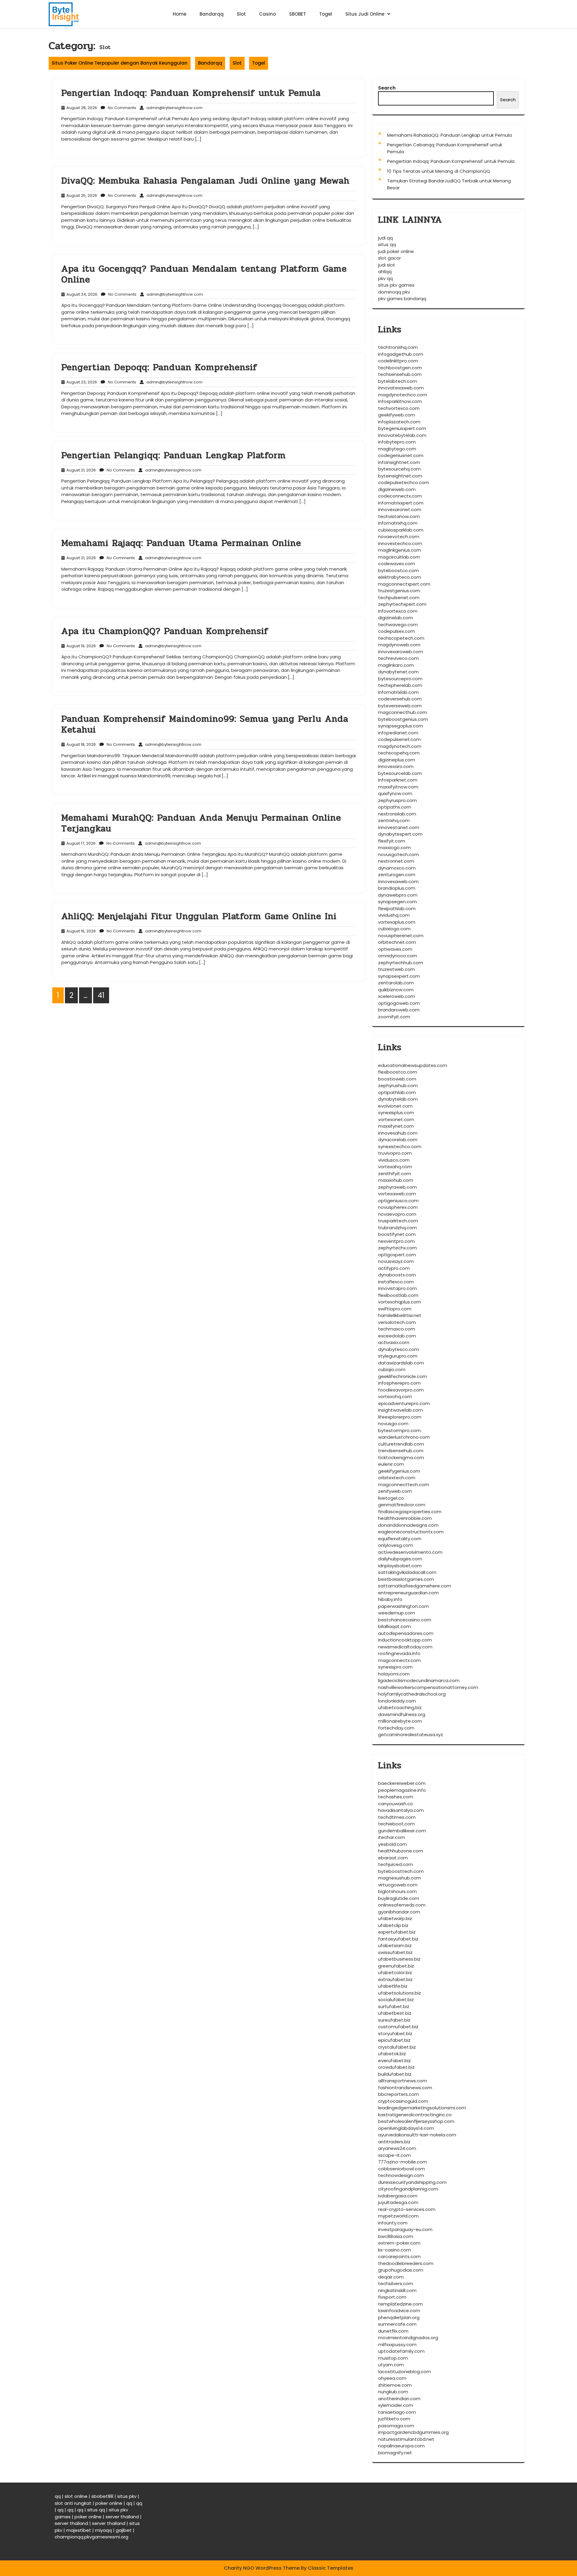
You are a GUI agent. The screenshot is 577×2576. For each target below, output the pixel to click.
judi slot (387, 265)
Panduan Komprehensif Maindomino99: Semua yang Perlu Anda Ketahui (205, 724)
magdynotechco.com (403, 395)
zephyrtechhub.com (401, 963)
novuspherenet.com (401, 936)
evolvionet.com (395, 1106)
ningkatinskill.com (397, 2290)
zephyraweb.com (397, 1187)
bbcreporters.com (398, 2094)
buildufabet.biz (395, 2074)
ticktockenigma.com (401, 1457)
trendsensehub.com (401, 1451)
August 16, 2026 (80, 931)
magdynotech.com (400, 746)
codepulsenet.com (399, 739)
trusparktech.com (398, 1221)
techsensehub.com (400, 374)
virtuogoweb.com (398, 1885)
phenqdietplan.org (399, 2317)
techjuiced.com (395, 1864)
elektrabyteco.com (400, 577)
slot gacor (389, 258)
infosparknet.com (398, 780)
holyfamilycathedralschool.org (412, 1694)
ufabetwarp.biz (395, 1918)
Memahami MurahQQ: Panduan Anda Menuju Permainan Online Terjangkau (201, 823)
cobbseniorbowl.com (401, 2169)
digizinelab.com (395, 618)
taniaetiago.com (397, 2412)
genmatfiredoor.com (402, 1505)
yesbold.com (392, 1844)
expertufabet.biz (397, 1932)
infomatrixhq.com (398, 523)
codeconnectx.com (400, 496)
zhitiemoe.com (395, 2385)
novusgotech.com (398, 854)
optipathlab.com (397, 1092)
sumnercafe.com (397, 2324)
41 (101, 995)
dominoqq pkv (394, 292)
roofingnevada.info (399, 1653)
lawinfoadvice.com (399, 2311)
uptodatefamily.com (401, 2351)
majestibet (79, 2530)
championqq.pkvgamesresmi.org (92, 2537)
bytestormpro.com (399, 1430)
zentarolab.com (396, 983)
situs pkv (127, 2496)
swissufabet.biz (395, 1952)
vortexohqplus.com (400, 1302)
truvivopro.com (395, 1153)
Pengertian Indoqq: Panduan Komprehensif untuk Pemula (191, 93)
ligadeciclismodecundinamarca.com (419, 1680)
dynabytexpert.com (400, 834)
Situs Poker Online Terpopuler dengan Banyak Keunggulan (120, 63)
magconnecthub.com (403, 712)
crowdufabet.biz (396, 2067)
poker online (109, 2503)
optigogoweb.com (399, 1003)
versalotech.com (397, 1322)
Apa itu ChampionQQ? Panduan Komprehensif (165, 631)
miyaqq (103, 2530)
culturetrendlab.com (401, 1444)
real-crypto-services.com (407, 2209)
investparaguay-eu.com (405, 2229)
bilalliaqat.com (394, 1626)
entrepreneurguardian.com (408, 1593)
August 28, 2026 (81, 108)
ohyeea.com (392, 2378)
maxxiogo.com (394, 847)
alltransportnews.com (403, 2081)
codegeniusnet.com (401, 455)
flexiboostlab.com (398, 1295)
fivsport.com (392, 2297)
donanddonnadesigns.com (408, 1525)
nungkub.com (393, 2392)
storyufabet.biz (395, 2033)
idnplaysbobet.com (400, 1566)
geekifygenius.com (399, 1471)
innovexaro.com (396, 766)
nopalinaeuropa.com (401, 2446)
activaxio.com (394, 1342)
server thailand (122, 2517)
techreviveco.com (398, 658)
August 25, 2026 (81, 195)
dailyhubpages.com (400, 1559)
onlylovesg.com (395, 1545)
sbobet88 (102, 2496)
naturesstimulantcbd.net (406, 2439)
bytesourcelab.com (400, 773)
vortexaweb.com (397, 1194)
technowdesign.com (401, 2175)
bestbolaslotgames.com (406, 1579)
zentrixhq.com (394, 820)
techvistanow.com (399, 516)
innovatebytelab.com (402, 435)
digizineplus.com (397, 760)
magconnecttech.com (404, 1485)
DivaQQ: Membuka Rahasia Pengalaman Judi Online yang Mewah (205, 181)
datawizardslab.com (401, 1363)
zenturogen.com (397, 875)
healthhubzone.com (401, 1851)
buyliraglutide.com (399, 1898)
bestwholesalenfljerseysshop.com (416, 2121)
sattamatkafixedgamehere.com (415, 1586)
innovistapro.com (397, 1288)
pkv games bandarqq (402, 299)
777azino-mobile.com (403, 2162)
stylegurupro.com (398, 1356)
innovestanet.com (399, 827)
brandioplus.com (397, 888)
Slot (241, 14)
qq (58, 2496)
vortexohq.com (395, 1396)
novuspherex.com (398, 1207)
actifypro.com (394, 1268)
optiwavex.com (395, 949)
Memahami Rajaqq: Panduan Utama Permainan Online (181, 543)
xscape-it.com (394, 2155)
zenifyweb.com (395, 1491)
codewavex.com (397, 564)
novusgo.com (393, 1424)
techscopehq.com (399, 753)
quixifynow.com (395, 793)
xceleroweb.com (397, 996)
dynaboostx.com (397, 1275)
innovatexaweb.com (401, 388)
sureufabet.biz (394, 2020)
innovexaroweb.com (401, 652)
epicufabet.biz (394, 2040)
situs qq (387, 244)
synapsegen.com (397, 902)
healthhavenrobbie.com (405, 1518)
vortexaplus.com (397, 922)
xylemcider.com (396, 2405)
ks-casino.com (394, 2250)
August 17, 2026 (80, 843)
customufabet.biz (398, 2027)
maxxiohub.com (396, 1180)
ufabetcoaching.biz (400, 1707)
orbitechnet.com (397, 942)
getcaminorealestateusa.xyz (411, 1735)
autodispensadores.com (406, 1633)
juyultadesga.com (398, 2202)
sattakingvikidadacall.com (407, 1572)
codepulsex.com (397, 631)
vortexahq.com (395, 1167)
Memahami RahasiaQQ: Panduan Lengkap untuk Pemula (449, 135)
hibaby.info (390, 1599)
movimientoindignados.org (408, 2338)
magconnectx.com (399, 1660)
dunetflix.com (393, 2331)
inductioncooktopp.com (405, 1640)
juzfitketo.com (394, 2419)
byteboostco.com (398, 570)
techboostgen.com (400, 368)
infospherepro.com (399, 1383)
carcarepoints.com (399, 2256)
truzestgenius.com (399, 591)
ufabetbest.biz (395, 2013)
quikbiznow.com (396, 990)
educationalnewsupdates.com (413, 1065)
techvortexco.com (399, 408)
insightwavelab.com (400, 1410)
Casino (267, 14)
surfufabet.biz (394, 2006)
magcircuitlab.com (399, 557)
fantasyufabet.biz (398, 1939)
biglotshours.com (397, 1891)
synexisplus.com (396, 1113)
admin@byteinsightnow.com (174, 108)
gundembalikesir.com (402, 1831)
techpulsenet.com (399, 598)
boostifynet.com (397, 1234)
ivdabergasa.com (398, 2196)
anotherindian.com (399, 2399)
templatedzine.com (400, 2304)
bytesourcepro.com (400, 679)
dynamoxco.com (397, 868)
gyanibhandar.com (399, 1912)
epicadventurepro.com (404, 1403)
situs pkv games (396, 285)
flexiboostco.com (398, 1072)
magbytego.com (397, 449)
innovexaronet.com (400, 509)
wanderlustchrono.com (404, 1437)
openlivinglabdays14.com (406, 2128)
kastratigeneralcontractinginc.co (415, 2115)
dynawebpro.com (398, 895)
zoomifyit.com (394, 1017)
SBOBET (298, 14)
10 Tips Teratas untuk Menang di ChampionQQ (439, 171)
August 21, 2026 (80, 470)
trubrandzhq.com (397, 1228)
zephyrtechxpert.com (402, 604)
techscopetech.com (401, 638)
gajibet (124, 2530)
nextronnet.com (396, 861)
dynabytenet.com (398, 672)
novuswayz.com (396, 1261)
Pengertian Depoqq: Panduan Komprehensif (159, 367)
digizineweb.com (397, 489)
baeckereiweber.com (402, 1783)
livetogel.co (391, 1498)
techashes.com (396, 1797)
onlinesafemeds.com (402, 1905)
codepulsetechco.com (404, 482)
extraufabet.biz (395, 1979)
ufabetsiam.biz (395, 1945)
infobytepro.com (397, 442)
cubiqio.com (392, 1369)
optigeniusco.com (398, 1201)
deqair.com (391, 2277)
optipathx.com (395, 807)
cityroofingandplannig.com (408, 2189)
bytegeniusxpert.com (402, 428)
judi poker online (396, 251)
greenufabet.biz (396, 1966)
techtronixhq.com (398, 347)
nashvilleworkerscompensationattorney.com (428, 1687)
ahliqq (385, 271)
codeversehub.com (400, 699)
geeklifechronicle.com (403, 1376)
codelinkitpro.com (398, 361)
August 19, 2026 (80, 646)
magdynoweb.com (399, 645)
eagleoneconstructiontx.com (411, 1532)
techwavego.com (398, 625)
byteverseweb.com (400, 706)
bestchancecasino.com (405, 1620)
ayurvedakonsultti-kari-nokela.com (417, 2135)
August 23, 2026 (81, 382)
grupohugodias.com (401, 2270)
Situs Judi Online (365, 14)
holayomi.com (394, 1674)
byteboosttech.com (401, 1871)
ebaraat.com (393, 1858)
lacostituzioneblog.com (405, 2372)
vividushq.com (394, 915)
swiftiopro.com (395, 1309)
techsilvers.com (396, 2283)
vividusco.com (394, 1160)
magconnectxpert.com (404, 584)
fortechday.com (396, 1728)
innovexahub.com (398, 1133)
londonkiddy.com (397, 1701)
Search (387, 88)
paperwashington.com (403, 1606)
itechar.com (392, 1837)
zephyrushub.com (398, 1085)
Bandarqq (212, 14)
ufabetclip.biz (393, 1925)
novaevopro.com (397, 1214)
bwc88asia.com (396, 2236)
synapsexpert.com (399, 976)
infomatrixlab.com (398, 692)
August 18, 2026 (80, 744)
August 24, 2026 (81, 294)
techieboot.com (396, 1824)
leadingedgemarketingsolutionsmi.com (422, 2108)
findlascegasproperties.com (410, 1512)
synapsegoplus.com (401, 726)
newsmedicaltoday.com (405, 1647)
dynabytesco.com (398, 1349)
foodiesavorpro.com (401, 1390)
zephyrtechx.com (397, 1248)
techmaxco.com (397, 1329)
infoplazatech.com (399, 422)
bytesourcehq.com (399, 469)
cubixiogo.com (394, 929)
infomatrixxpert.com (401, 503)
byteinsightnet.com (400, 476)
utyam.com (391, 2365)
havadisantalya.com (401, 1810)
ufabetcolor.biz (395, 1972)
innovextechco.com (400, 543)
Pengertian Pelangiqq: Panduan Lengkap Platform (174, 455)
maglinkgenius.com (400, 550)
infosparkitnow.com (400, 401)
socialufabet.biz (396, 2000)
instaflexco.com (396, 1282)
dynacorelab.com (398, 1140)
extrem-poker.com (399, 2243)
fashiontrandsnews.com (405, 2088)
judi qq (385, 238)
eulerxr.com (391, 1464)
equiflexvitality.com (400, 1539)
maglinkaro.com (396, 665)
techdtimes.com (397, 1817)
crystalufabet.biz (397, 2047)
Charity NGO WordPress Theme (262, 2568)
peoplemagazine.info (402, 1790)
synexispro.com (395, 1667)
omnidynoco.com (398, 956)
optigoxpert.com (397, 1255)
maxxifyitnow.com (398, 787)
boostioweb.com (397, 1079)
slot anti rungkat (73, 2503)
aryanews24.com (397, 2148)
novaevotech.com (399, 537)
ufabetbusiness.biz (399, 1959)
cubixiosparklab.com (401, 530)
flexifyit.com (392, 841)
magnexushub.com (400, 1878)
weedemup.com (397, 1613)
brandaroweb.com (399, 1010)
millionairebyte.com (400, 1721)
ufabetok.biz (392, 2054)
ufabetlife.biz (393, 1986)
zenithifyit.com (395, 1174)
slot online (76, 2496)
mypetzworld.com (398, 2216)
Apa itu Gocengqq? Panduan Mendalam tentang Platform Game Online (204, 274)
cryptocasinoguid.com (403, 2101)
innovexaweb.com (398, 881)
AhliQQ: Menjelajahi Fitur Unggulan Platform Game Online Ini (199, 916)
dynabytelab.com (398, 1099)
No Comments (121, 108)
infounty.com (393, 2223)
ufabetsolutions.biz (400, 1993)
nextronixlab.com (397, 814)
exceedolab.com (397, 1336)
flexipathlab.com (397, 908)
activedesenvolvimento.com (410, 1552)
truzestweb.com (397, 969)
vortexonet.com (396, 1119)
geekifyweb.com (397, 415)
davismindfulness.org (402, 1714)
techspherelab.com (400, 685)
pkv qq (385, 278)
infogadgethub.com (401, 354)
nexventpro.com (396, 1241)
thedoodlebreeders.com (406, 2263)
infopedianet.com (398, 733)
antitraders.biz (394, 2142)
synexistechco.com (400, 1146)
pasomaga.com (396, 2426)
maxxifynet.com (396, 1126)
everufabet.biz (394, 2061)
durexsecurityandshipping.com (412, 2182)
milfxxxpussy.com (397, 2344)
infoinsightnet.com (399, 462)
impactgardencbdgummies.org (413, 2432)
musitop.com (393, 2358)
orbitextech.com (397, 1478)
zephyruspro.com (397, 800)
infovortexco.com (398, 611)
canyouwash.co (395, 1804)
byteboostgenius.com (403, 719)
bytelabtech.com (398, 381)
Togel (326, 14)
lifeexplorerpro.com (400, 1417)
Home (180, 14)
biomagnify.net (395, 2453)
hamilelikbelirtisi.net (400, 1315)
